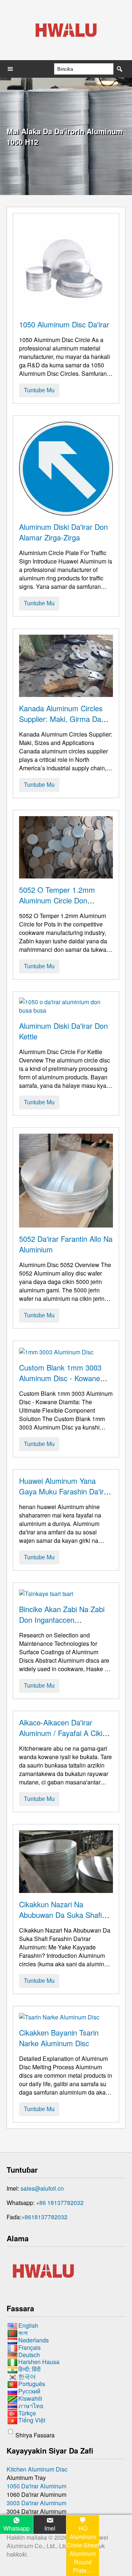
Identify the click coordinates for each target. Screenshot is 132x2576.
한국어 (27, 2376)
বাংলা (23, 2333)
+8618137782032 (44, 2217)
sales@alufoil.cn (42, 2188)
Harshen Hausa (39, 2362)
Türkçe (27, 2413)
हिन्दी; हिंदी (30, 2369)
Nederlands (34, 2340)
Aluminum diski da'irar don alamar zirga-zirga (63, 532)
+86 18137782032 (60, 2203)
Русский (29, 2391)
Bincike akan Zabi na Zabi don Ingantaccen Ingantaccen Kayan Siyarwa (65, 1620)
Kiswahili (30, 2398)
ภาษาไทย (31, 2406)
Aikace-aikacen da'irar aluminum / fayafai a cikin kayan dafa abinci (63, 1733)
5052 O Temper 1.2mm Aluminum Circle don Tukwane (57, 900)
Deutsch (29, 2355)
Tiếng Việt (32, 2420)
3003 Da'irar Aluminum (36, 2503)
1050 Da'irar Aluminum (36, 2486)
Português (32, 2384)
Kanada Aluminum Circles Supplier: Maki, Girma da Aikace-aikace (61, 719)
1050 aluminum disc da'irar (64, 324)
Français (30, 2347)
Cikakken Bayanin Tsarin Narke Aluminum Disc (59, 2038)
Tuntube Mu (39, 390)
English (28, 2325)
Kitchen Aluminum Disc (37, 2469)
